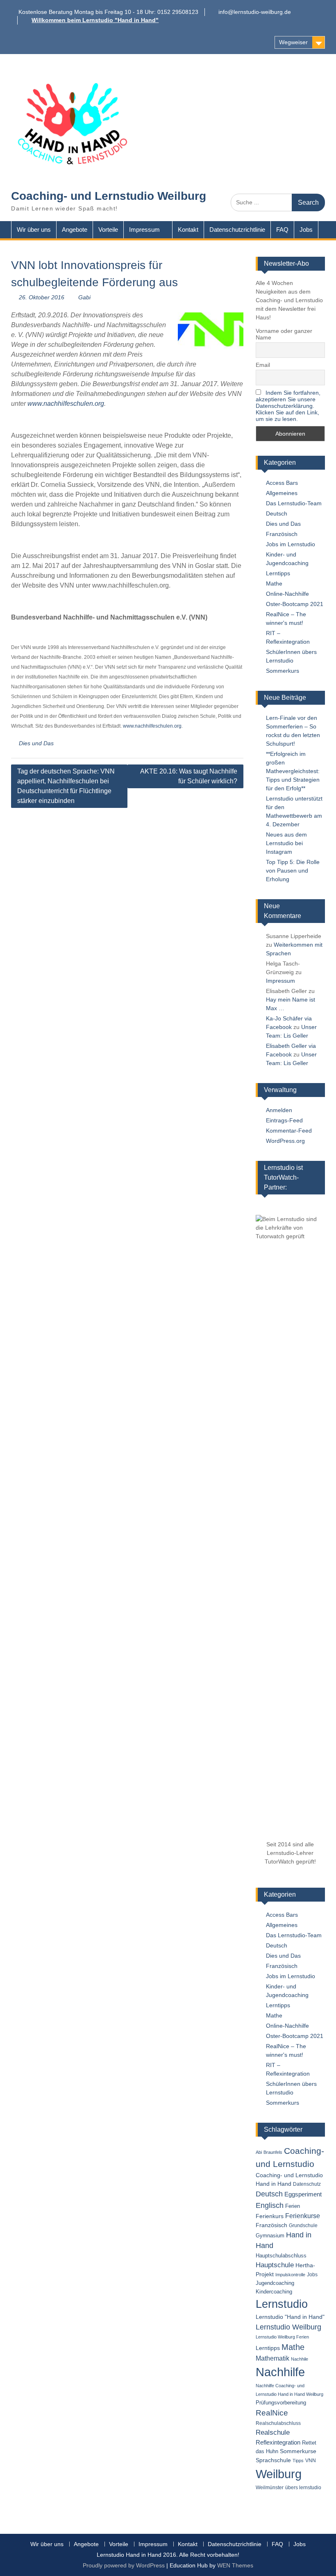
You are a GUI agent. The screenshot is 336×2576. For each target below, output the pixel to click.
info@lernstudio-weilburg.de (255, 12)
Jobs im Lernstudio (291, 544)
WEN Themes (235, 2565)
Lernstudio (282, 2304)
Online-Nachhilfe (287, 594)
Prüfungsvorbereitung (281, 2403)
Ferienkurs (270, 2216)
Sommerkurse (298, 2451)
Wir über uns (34, 230)
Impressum (144, 230)
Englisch (270, 2205)
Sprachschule (273, 2460)
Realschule (273, 2432)
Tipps (298, 2461)
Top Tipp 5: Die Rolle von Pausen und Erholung (293, 871)
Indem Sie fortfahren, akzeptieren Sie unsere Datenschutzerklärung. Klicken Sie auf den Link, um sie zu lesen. (288, 406)
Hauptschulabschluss (281, 2256)
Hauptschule (275, 2265)
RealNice (272, 2413)
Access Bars (282, 483)
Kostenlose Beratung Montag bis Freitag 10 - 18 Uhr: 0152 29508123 (108, 12)
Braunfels (273, 2152)
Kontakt (188, 230)
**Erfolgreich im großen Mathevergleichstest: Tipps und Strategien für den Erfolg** (293, 771)
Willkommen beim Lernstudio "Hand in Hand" (95, 20)
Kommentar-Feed (289, 1131)
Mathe (274, 584)
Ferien (293, 2206)
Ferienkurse (303, 2216)
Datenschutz (307, 2184)
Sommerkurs (283, 671)
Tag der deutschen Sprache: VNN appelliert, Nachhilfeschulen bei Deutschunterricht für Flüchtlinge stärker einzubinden (66, 786)
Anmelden (279, 1110)
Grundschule (303, 2225)
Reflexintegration (278, 2442)
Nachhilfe (280, 2372)
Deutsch (277, 513)
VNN (311, 2461)
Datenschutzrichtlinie (237, 230)
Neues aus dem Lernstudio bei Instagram (286, 843)
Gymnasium (270, 2236)
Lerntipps (278, 573)
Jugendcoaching (275, 2283)
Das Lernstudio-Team (294, 503)
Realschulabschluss (278, 2423)
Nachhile (300, 2359)
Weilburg (279, 2474)
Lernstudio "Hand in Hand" (290, 2317)
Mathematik (272, 2358)
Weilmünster (270, 2488)
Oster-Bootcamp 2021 (295, 604)
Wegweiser (293, 42)
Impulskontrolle (290, 2275)
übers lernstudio (303, 2488)
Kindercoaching (274, 2292)
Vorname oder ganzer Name (284, 334)
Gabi (84, 297)
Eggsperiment (303, 2194)
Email (263, 365)
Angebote (75, 230)
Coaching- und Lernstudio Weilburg (109, 196)
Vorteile (108, 230)
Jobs (306, 230)
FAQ (282, 230)
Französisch (282, 534)
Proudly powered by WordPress (124, 2565)
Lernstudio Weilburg (288, 2327)
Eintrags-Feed (284, 1120)
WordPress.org (285, 1141)
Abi (259, 2152)
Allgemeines (282, 493)
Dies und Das (36, 743)
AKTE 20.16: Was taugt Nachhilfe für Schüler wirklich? (189, 776)
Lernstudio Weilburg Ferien (282, 2337)
